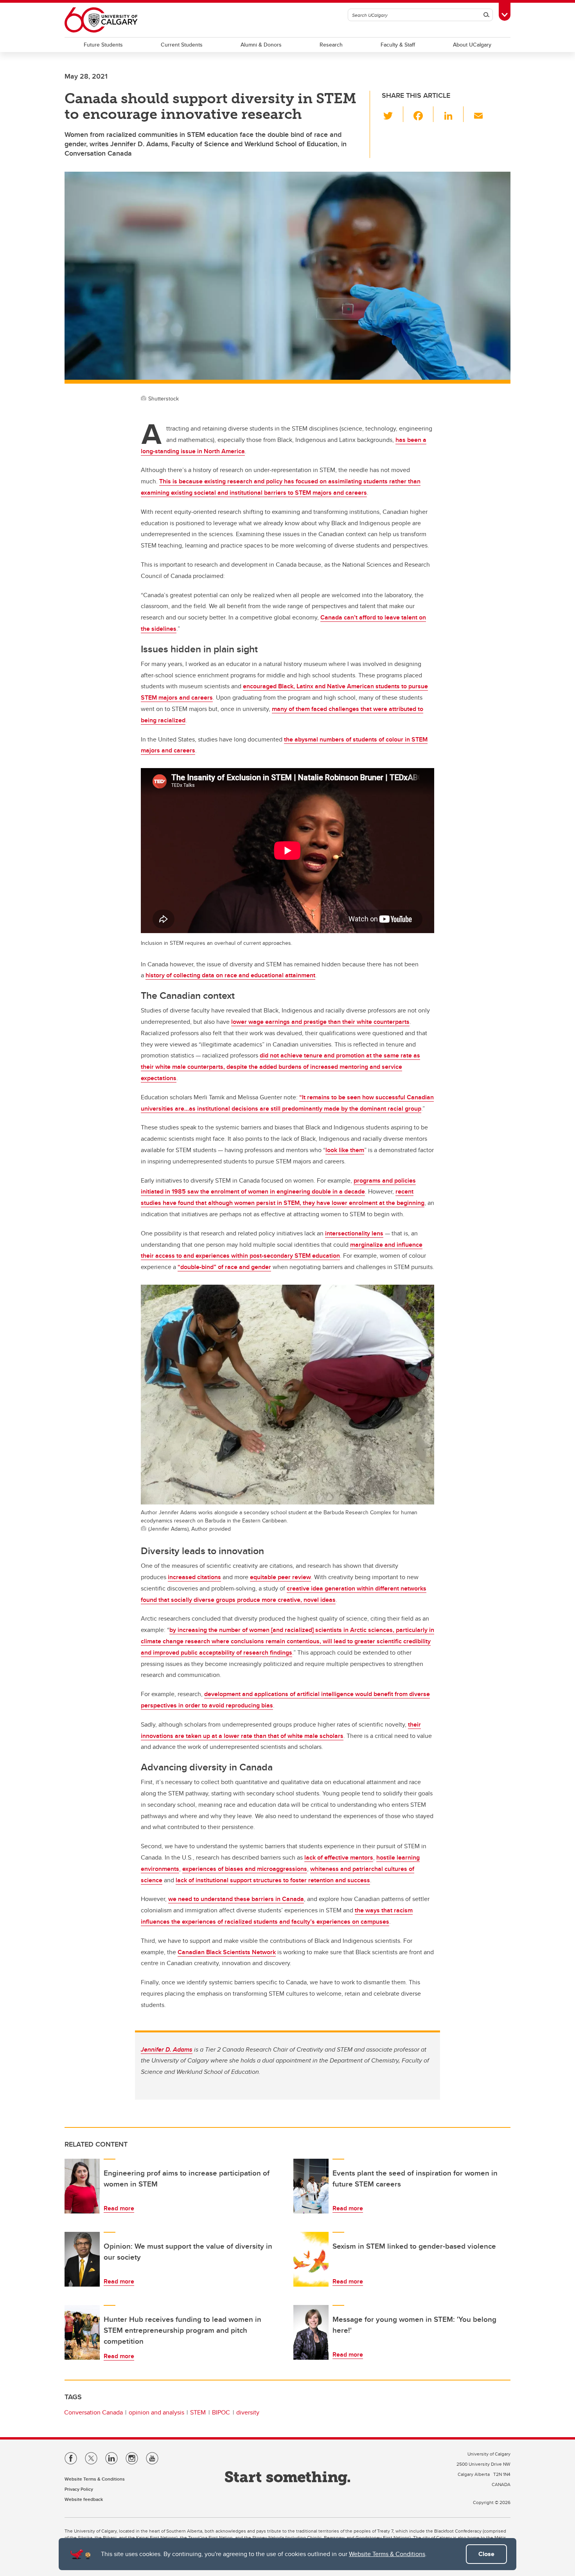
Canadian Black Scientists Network (227, 1952)
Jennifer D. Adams (167, 2049)
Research (331, 45)
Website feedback (84, 2499)
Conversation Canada (93, 2412)
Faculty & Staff (398, 45)
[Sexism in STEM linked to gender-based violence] (311, 2259)
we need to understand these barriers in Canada (236, 1899)
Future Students (103, 45)
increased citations (194, 1577)
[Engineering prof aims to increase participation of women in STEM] (82, 2186)
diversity (248, 2412)
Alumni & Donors (261, 45)
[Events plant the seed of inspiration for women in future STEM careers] (311, 2186)
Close (486, 2554)
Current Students (182, 45)
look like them (345, 1150)
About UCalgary (472, 45)
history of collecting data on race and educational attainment (230, 975)
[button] (393, 114)
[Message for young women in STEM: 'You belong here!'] (311, 2332)
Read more (119, 2208)
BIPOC (221, 2412)
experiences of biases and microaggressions (245, 1869)
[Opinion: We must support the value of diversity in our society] (82, 2259)
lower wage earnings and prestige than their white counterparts (320, 1022)
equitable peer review (280, 1577)
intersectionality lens (354, 1233)
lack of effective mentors (339, 1857)
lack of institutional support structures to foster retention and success (273, 1880)
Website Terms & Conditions (387, 2554)
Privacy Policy (79, 2489)
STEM (198, 2412)
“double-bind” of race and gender (224, 1267)
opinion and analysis (156, 2412)
